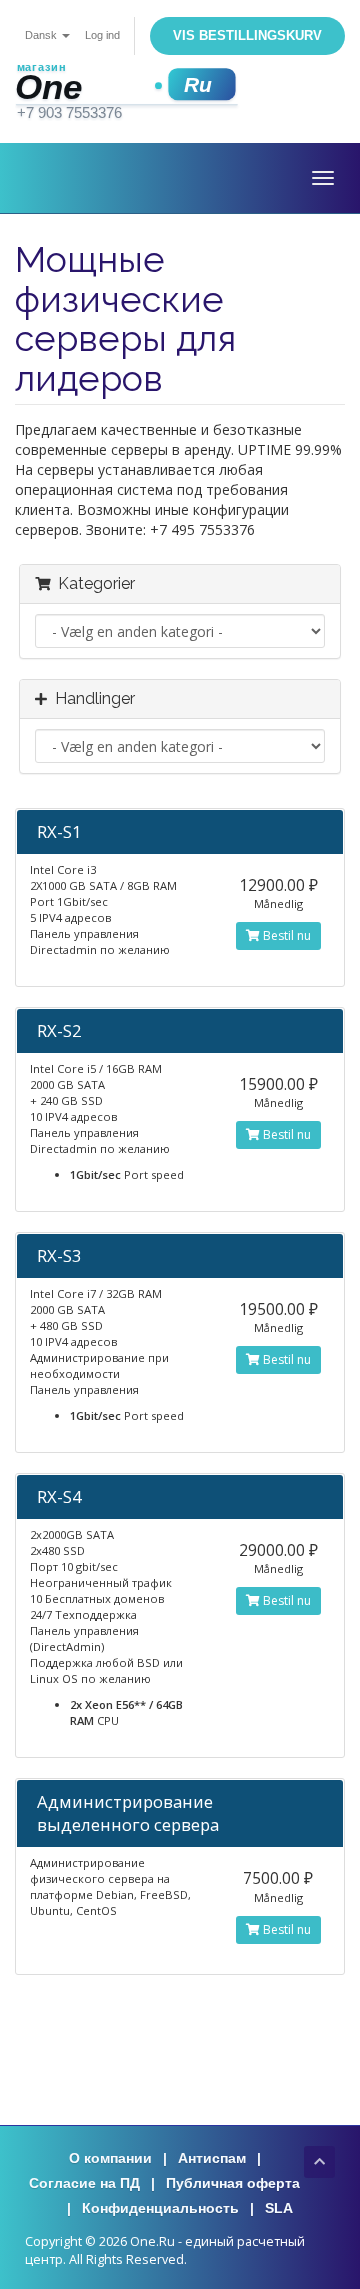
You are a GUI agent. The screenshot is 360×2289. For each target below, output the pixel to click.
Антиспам (212, 2158)
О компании (110, 2158)
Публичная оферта (233, 2183)
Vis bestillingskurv (247, 35)
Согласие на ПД (84, 2183)
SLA (279, 2208)
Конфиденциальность (160, 2208)
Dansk (42, 35)
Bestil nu (285, 935)
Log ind (102, 35)
